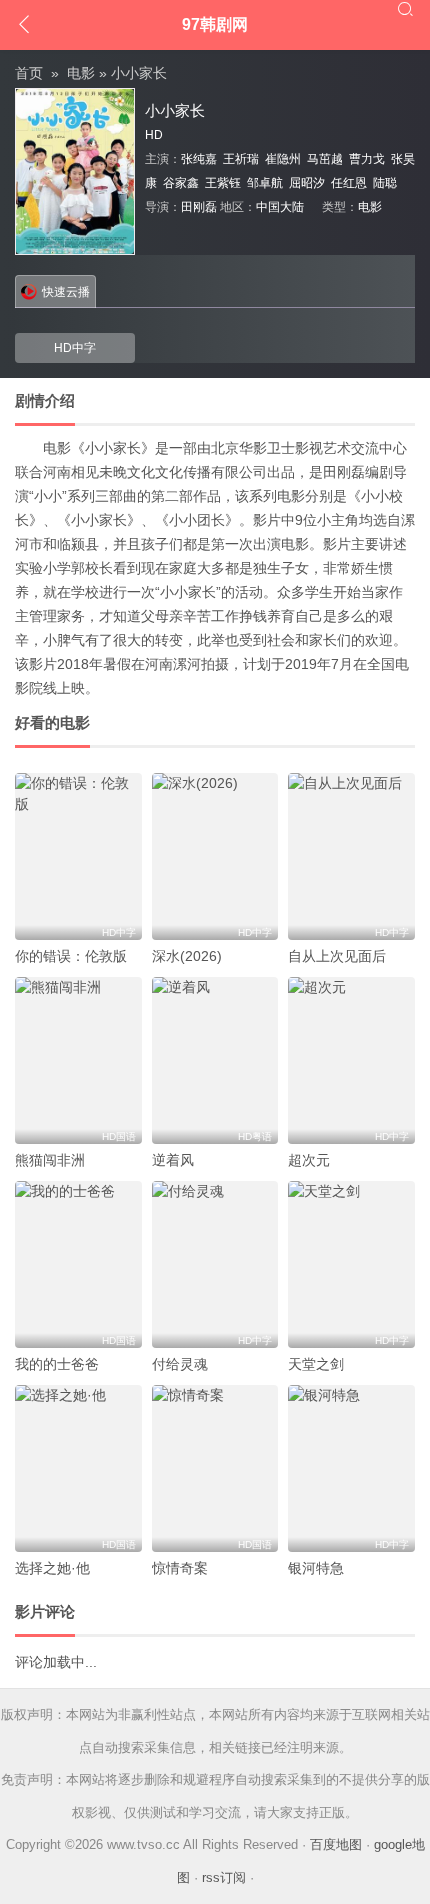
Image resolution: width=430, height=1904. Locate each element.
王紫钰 (223, 183)
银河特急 (316, 1568)
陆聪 (385, 183)
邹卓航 (265, 183)
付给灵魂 (180, 1364)
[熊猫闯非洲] (78, 1060)
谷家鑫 (181, 183)
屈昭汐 (307, 183)
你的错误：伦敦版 (71, 956)
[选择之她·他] (78, 1468)
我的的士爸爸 (57, 1364)
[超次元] (351, 1060)
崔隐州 (283, 159)
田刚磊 (199, 207)
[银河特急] (351, 1468)
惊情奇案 (180, 1568)
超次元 (309, 1160)
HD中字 (75, 348)
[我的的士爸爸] (78, 1264)
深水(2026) (187, 956)
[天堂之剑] (351, 1264)
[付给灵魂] (215, 1264)
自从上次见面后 (337, 956)
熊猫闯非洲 (50, 1160)
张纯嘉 (199, 159)
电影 (81, 73)
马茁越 (325, 159)
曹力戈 (367, 159)
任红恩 (349, 183)
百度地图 (336, 1844)
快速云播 (66, 292)
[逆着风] (215, 1060)
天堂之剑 (316, 1364)
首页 (29, 73)
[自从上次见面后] (351, 856)
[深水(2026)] (215, 856)
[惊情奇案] (215, 1468)
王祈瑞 (241, 159)
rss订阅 (224, 1877)
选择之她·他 (52, 1568)
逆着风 (173, 1160)
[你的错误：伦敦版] (78, 856)
